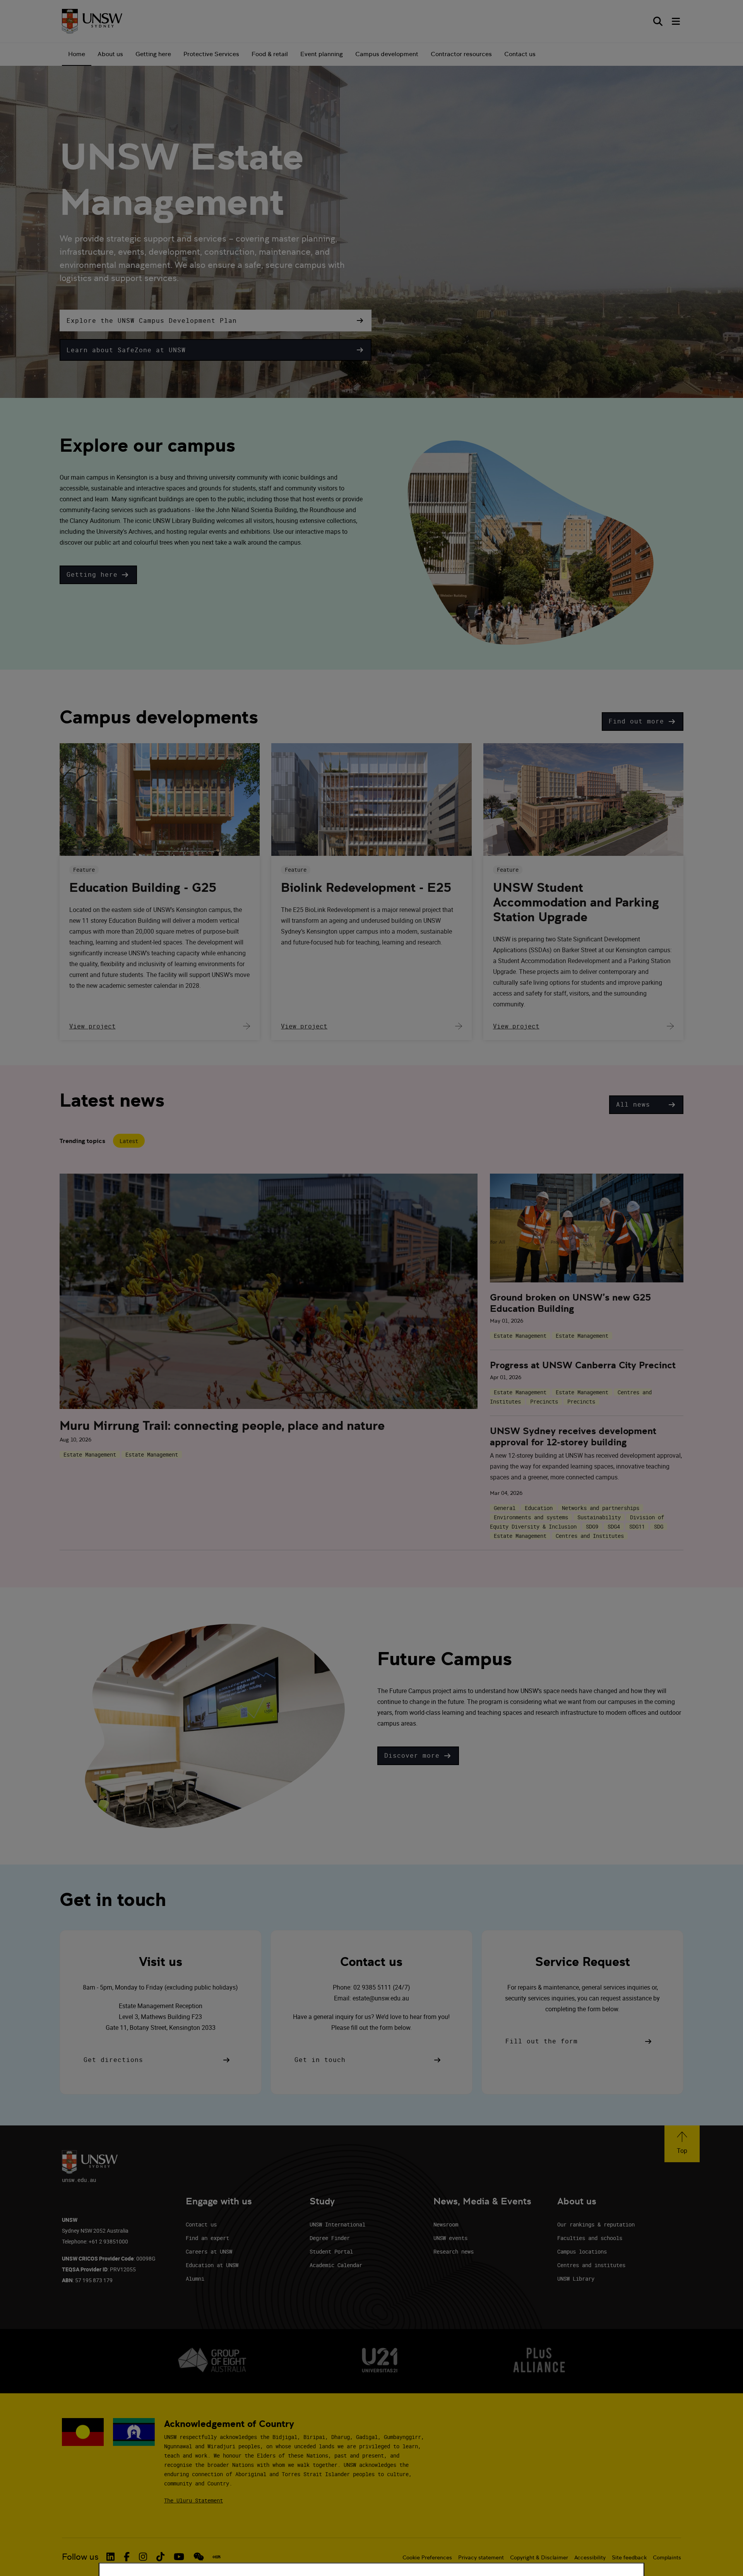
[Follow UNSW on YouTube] (179, 2557)
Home (77, 54)
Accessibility (590, 2557)
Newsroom (446, 2224)
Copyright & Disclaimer (539, 2557)
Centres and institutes (591, 2265)
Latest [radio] (129, 1141)
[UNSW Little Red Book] (217, 2557)
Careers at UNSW (209, 2251)
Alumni (195, 2279)
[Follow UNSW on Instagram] (143, 2557)
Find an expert (207, 2238)
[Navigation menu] (676, 21)
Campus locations (582, 2251)
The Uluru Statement (193, 2500)
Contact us (520, 54)
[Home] (92, 21)
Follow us (80, 2557)
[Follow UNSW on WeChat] (199, 2557)
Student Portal (331, 2251)
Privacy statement (481, 2557)
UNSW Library (576, 2279)
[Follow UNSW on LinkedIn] (110, 2557)
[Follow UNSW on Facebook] (127, 2557)
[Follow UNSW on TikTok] (160, 2557)
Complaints (667, 2557)
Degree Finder (330, 2238)
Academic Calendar (336, 2265)
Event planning (322, 54)
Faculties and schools (590, 2238)
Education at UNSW (212, 2265)
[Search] (658, 21)
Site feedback (629, 2557)
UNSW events (450, 2238)
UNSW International (337, 2224)
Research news (454, 2251)
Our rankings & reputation (596, 2224)
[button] (216, 321)
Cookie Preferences (427, 2557)
